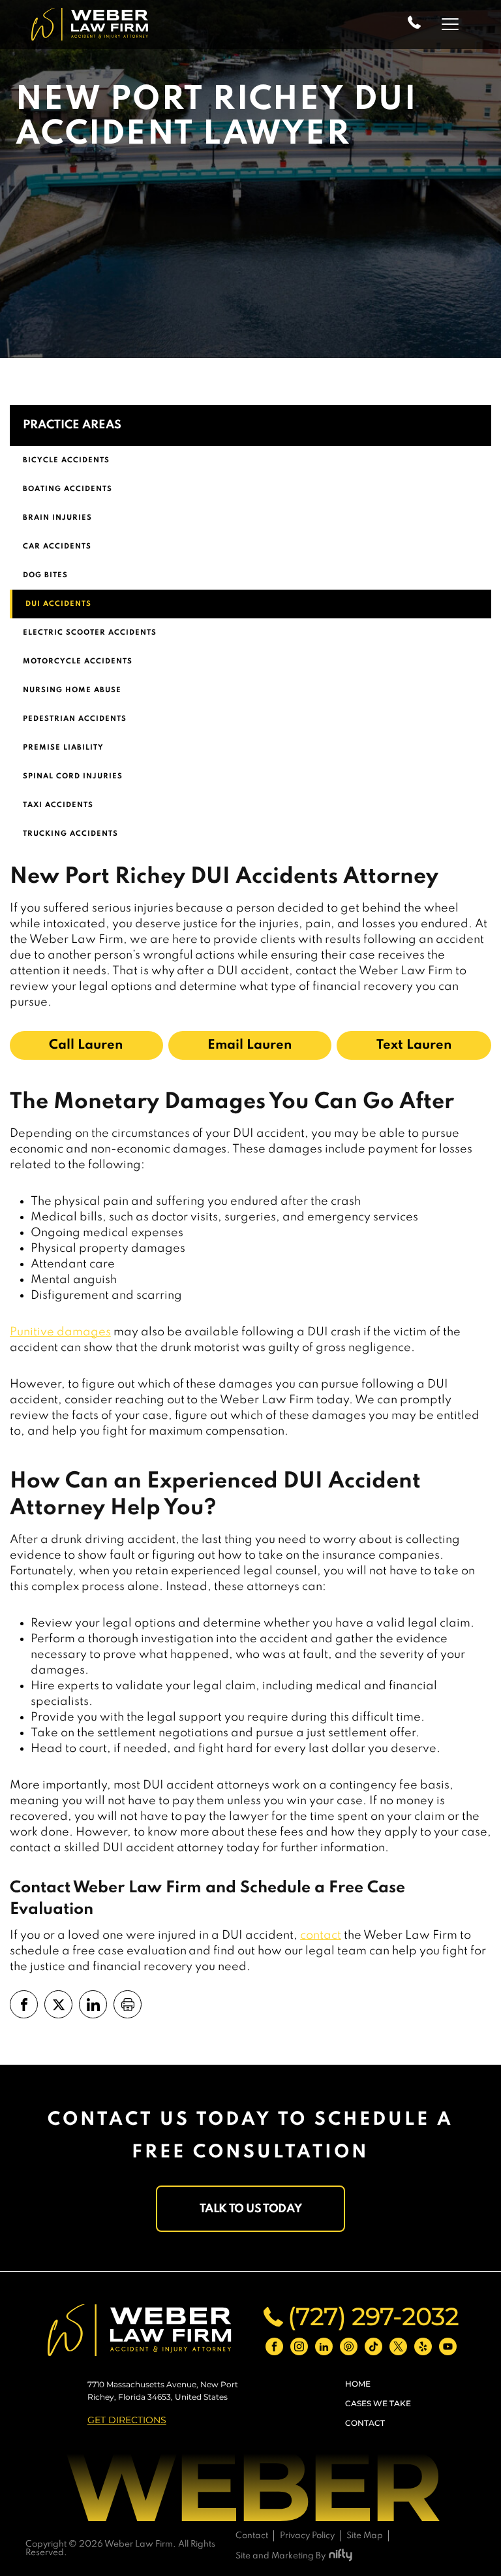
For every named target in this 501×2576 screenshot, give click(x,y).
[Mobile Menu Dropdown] (451, 24)
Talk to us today (251, 2209)
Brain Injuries (57, 518)
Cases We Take (378, 2403)
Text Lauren (414, 1045)
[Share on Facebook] (24, 2004)
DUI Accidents (58, 604)
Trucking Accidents (70, 834)
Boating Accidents (68, 489)
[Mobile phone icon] (414, 24)
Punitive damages (60, 1332)
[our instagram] (299, 2346)
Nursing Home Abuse (72, 690)
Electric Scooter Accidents (90, 633)
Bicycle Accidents (66, 460)
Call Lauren (86, 1045)
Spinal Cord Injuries (73, 776)
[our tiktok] (373, 2346)
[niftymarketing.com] (341, 2556)
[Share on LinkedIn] (93, 2004)
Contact (365, 2423)
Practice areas (72, 425)
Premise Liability (63, 748)
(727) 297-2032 (373, 2317)
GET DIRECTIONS (127, 2420)
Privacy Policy (307, 2536)
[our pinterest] (349, 2346)
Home (358, 2384)
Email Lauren (250, 1045)
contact (321, 1935)
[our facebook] (274, 2346)
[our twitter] (398, 2346)
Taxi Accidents (58, 805)
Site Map (365, 2536)
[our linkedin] (324, 2346)
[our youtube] (448, 2346)
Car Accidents (57, 547)
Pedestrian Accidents (75, 719)
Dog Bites (45, 575)
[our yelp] (423, 2346)
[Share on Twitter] (58, 2004)
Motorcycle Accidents (78, 661)
